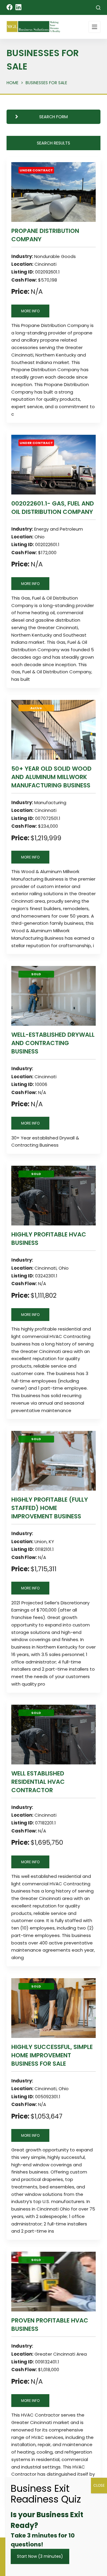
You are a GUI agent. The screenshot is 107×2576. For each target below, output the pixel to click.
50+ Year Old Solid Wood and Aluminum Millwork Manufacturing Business (51, 777)
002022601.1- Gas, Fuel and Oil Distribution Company (53, 508)
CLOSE (99, 2485)
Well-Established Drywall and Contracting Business (53, 1043)
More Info (30, 311)
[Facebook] (10, 7)
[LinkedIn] (18, 7)
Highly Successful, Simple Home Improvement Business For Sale (52, 2055)
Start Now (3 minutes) (40, 2556)
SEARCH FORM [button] (53, 117)
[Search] (98, 8)
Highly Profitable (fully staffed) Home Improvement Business (50, 1508)
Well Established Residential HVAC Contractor (38, 1782)
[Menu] (95, 27)
